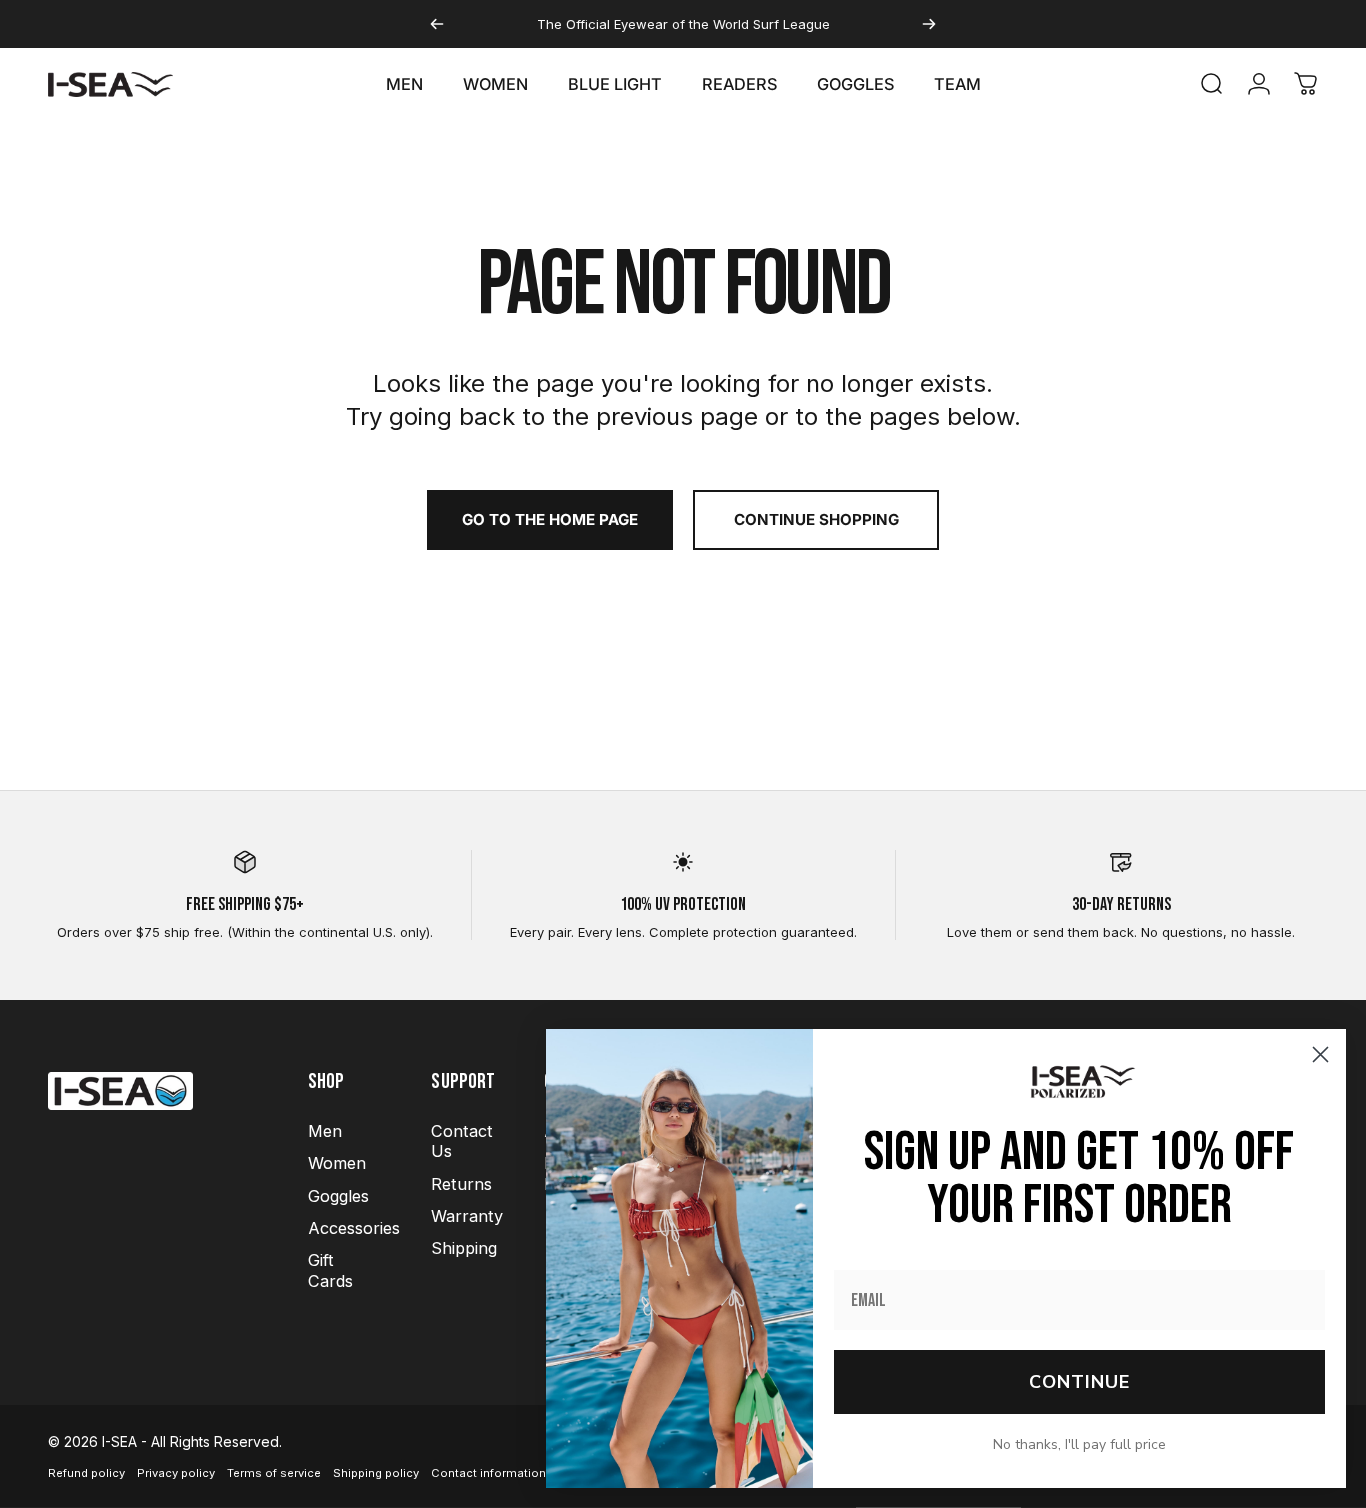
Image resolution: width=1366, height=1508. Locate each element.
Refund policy (86, 1473)
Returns (461, 1184)
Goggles (338, 1196)
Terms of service (274, 1473)
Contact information (488, 1473)
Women (337, 1163)
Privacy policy (176, 1473)
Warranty (467, 1216)
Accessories (354, 1228)
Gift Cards (330, 1270)
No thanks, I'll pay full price (1079, 1444)
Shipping (464, 1248)
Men (325, 1131)
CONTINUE (1079, 1382)
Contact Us (462, 1141)
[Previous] (437, 24)
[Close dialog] (1320, 1054)
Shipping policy (376, 1473)
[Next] (929, 24)
